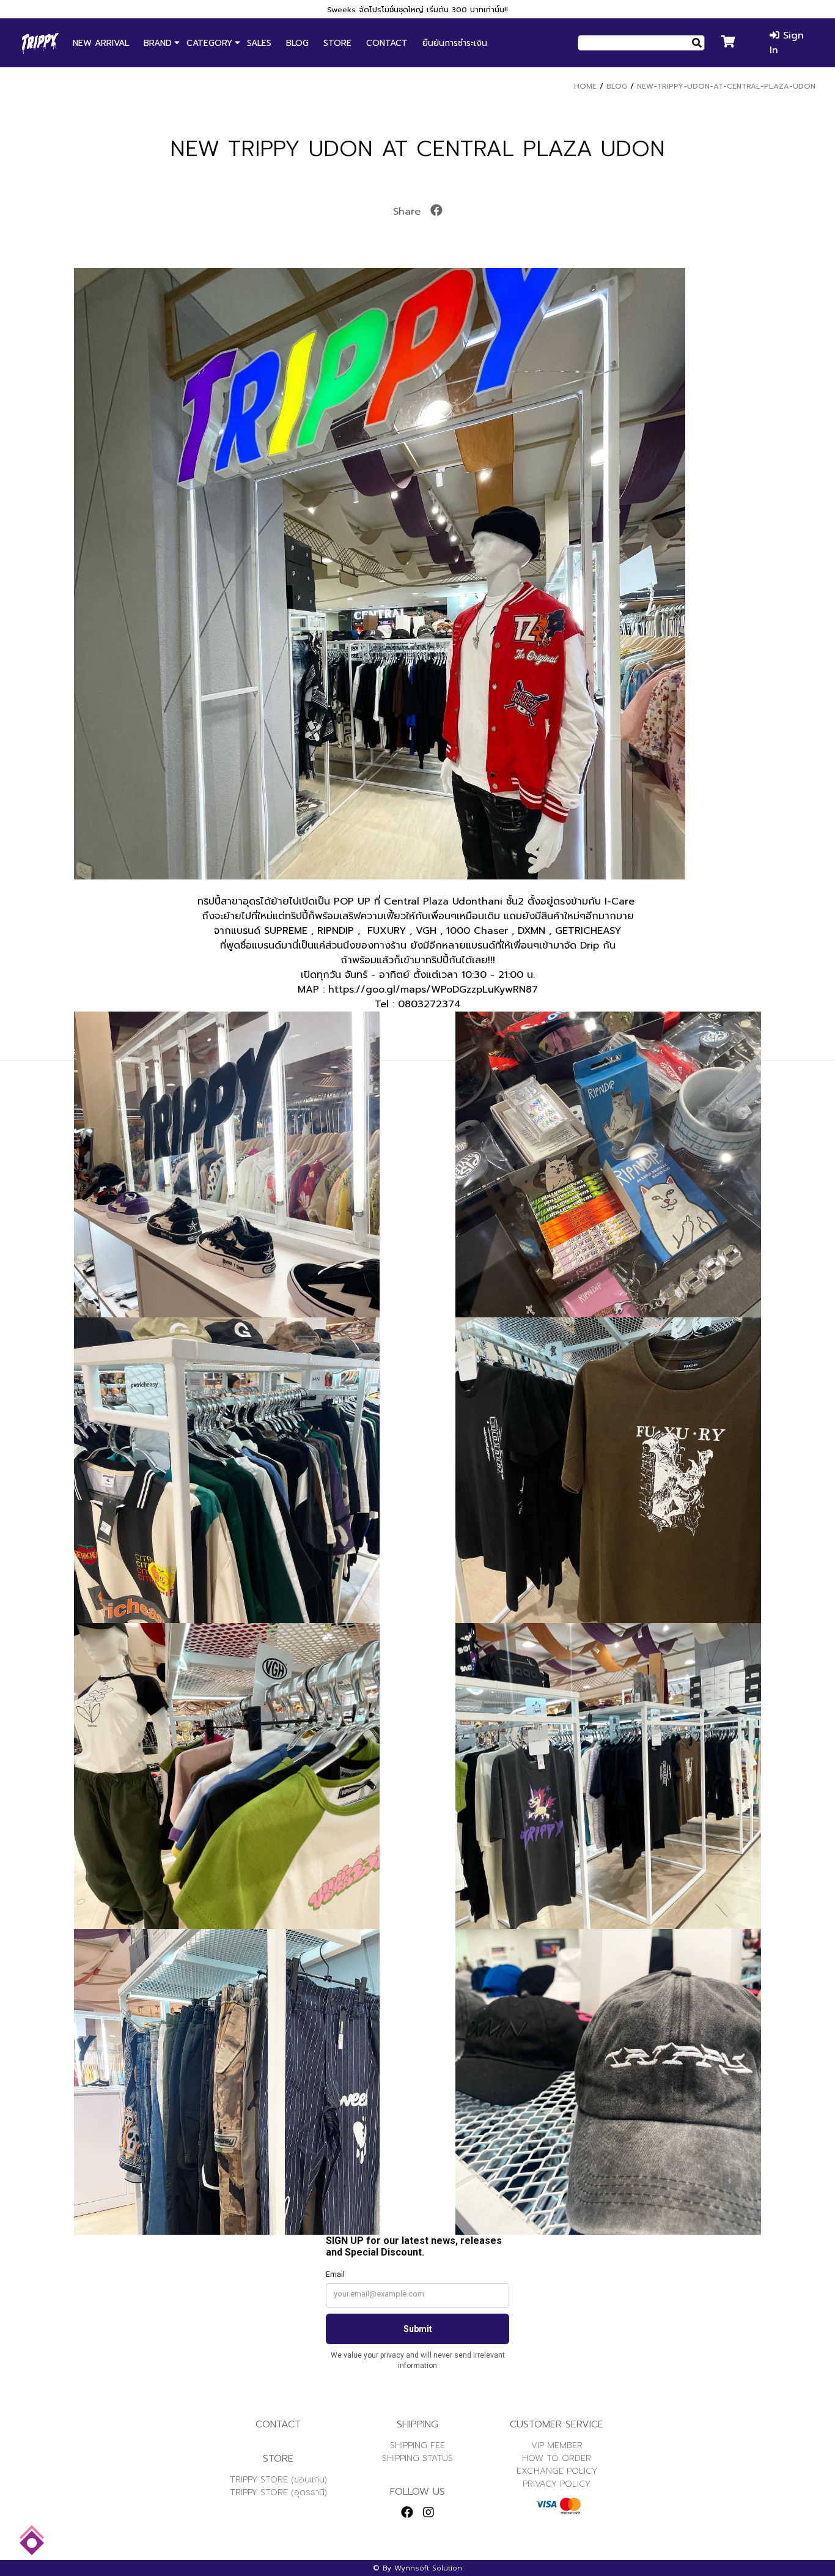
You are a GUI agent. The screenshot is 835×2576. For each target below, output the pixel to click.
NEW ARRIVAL (101, 43)
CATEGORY (209, 43)
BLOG (297, 43)
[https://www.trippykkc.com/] (40, 43)
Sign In (787, 43)
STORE (337, 43)
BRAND (158, 43)
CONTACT (387, 43)
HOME (585, 86)
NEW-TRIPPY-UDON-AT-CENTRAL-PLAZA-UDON (726, 86)
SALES (259, 43)
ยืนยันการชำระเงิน (455, 43)
